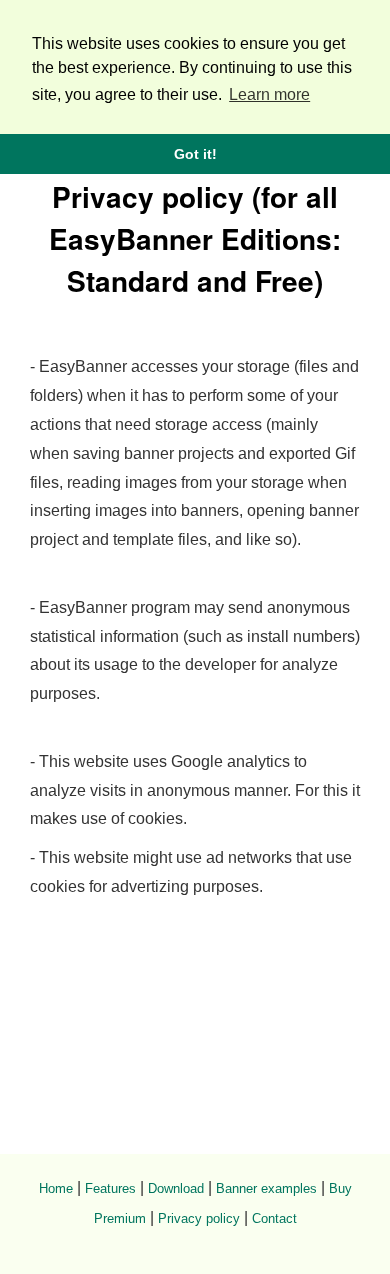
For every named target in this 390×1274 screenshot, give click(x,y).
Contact (274, 1218)
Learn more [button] (269, 94)
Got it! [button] (195, 154)
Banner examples (268, 1188)
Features (112, 1188)
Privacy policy (201, 1218)
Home (58, 1188)
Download (178, 1188)
